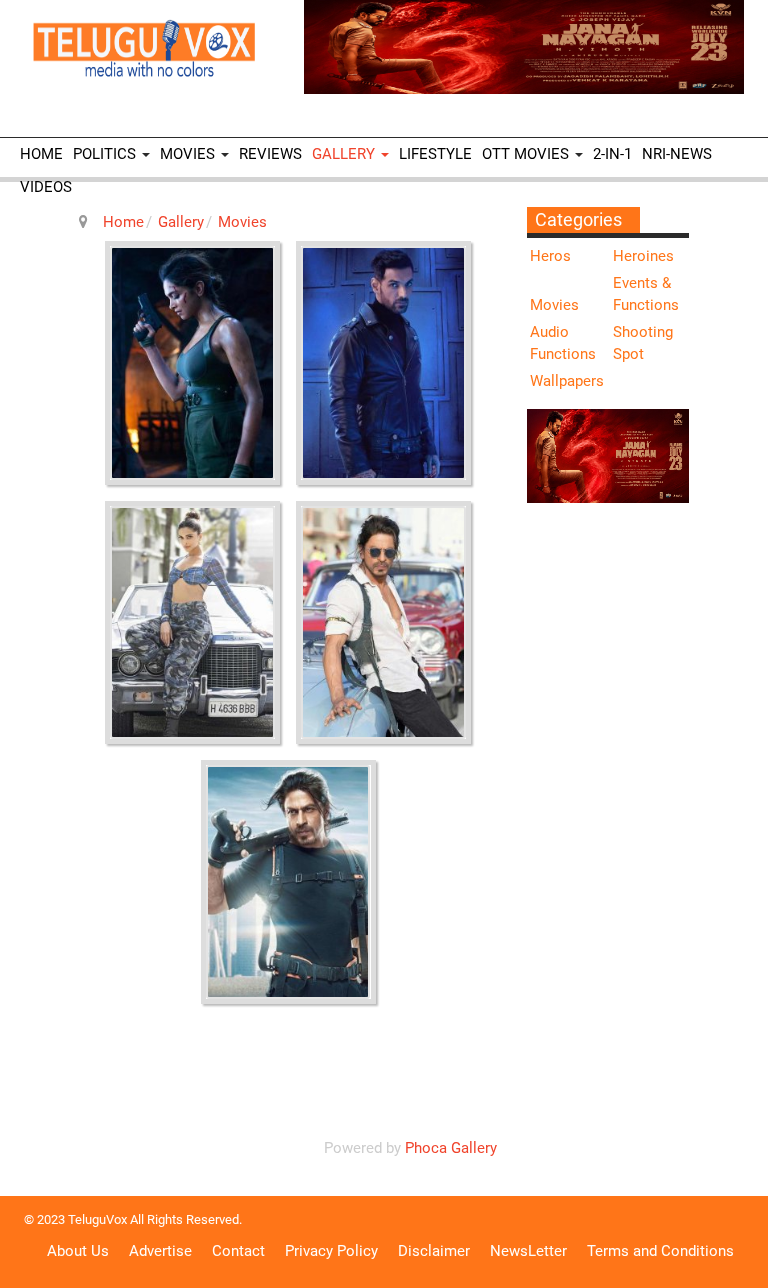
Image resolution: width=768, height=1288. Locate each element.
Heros (550, 256)
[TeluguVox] (144, 48)
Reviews (270, 154)
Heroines (643, 256)
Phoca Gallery (451, 1148)
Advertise (160, 1251)
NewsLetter (528, 1251)
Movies (189, 154)
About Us (78, 1251)
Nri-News (677, 154)
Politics (106, 154)
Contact (238, 1251)
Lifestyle (435, 154)
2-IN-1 (612, 154)
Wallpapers (567, 381)
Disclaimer (434, 1251)
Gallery (345, 154)
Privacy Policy (331, 1251)
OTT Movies (527, 154)
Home (41, 154)
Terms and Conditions (660, 1251)
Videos (46, 187)
